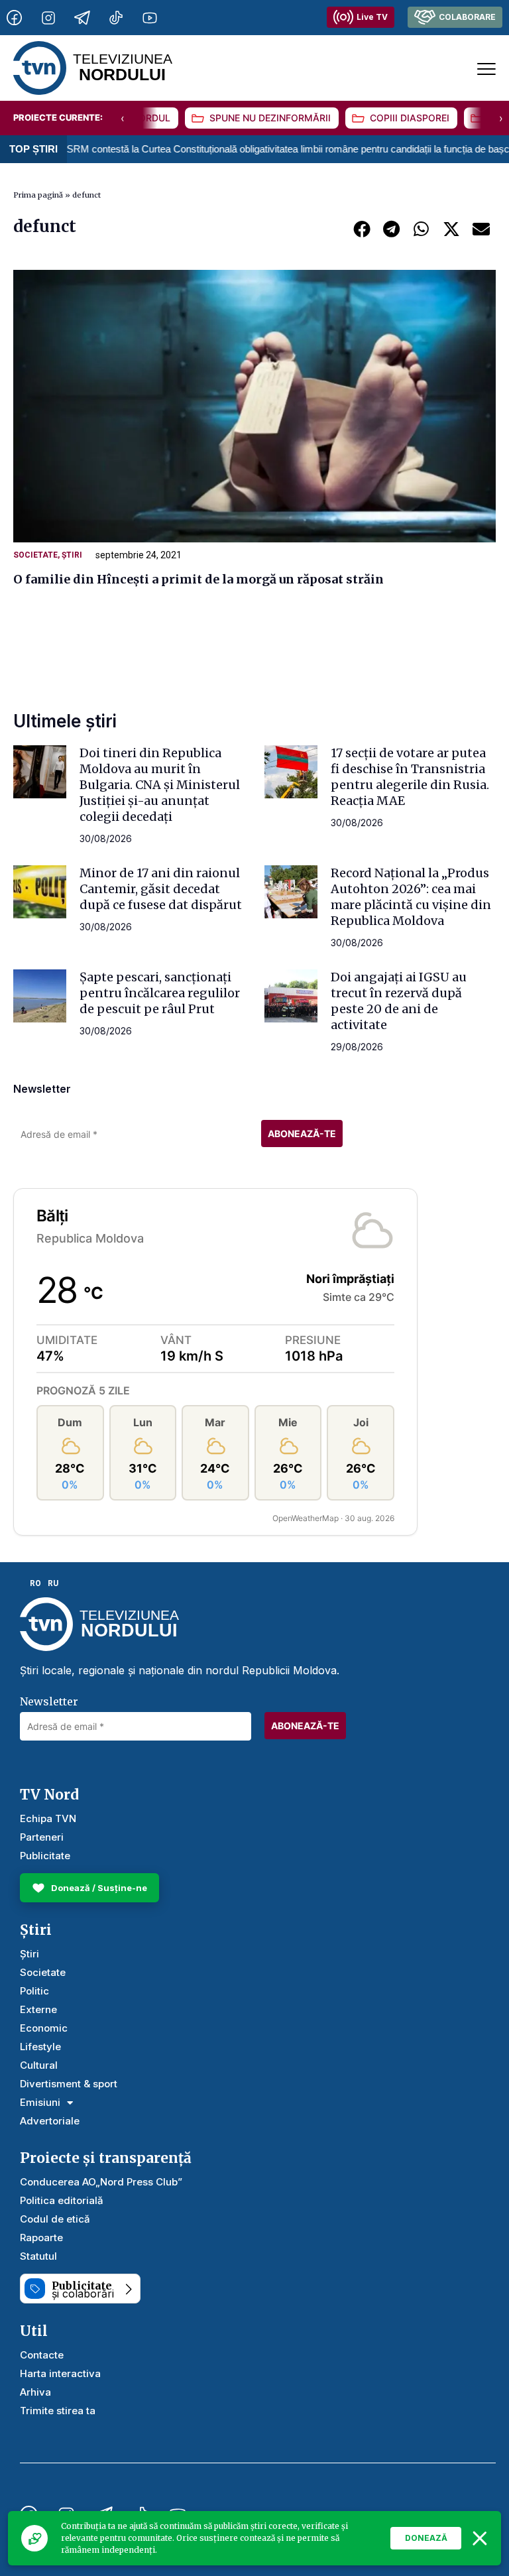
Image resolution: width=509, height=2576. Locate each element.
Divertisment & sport (69, 2084)
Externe (38, 2009)
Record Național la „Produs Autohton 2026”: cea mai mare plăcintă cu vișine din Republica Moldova (411, 897)
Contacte (42, 2355)
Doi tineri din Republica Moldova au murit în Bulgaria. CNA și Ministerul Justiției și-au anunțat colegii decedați (160, 785)
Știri (72, 555)
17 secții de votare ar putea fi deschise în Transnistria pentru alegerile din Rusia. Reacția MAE (410, 777)
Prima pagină (38, 195)
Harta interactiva (60, 2373)
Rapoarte (41, 2238)
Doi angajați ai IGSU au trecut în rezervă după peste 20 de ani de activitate (399, 1001)
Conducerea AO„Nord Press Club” (101, 2182)
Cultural (39, 2065)
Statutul (38, 2256)
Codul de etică (55, 2219)
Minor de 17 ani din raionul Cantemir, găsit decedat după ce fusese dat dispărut (161, 889)
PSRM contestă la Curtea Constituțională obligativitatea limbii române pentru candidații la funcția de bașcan (247, 149)
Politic (34, 1991)
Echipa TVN (48, 1818)
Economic (44, 2028)
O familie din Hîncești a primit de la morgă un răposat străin (198, 579)
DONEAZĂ (426, 2538)
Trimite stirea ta (58, 2411)
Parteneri (42, 1837)
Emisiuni (40, 2102)
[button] (362, 228)
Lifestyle (40, 2047)
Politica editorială (62, 2200)
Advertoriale (50, 2121)
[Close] (480, 2538)
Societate (35, 555)
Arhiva (35, 2392)
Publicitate (45, 1856)
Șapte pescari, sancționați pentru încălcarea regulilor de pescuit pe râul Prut (160, 993)
